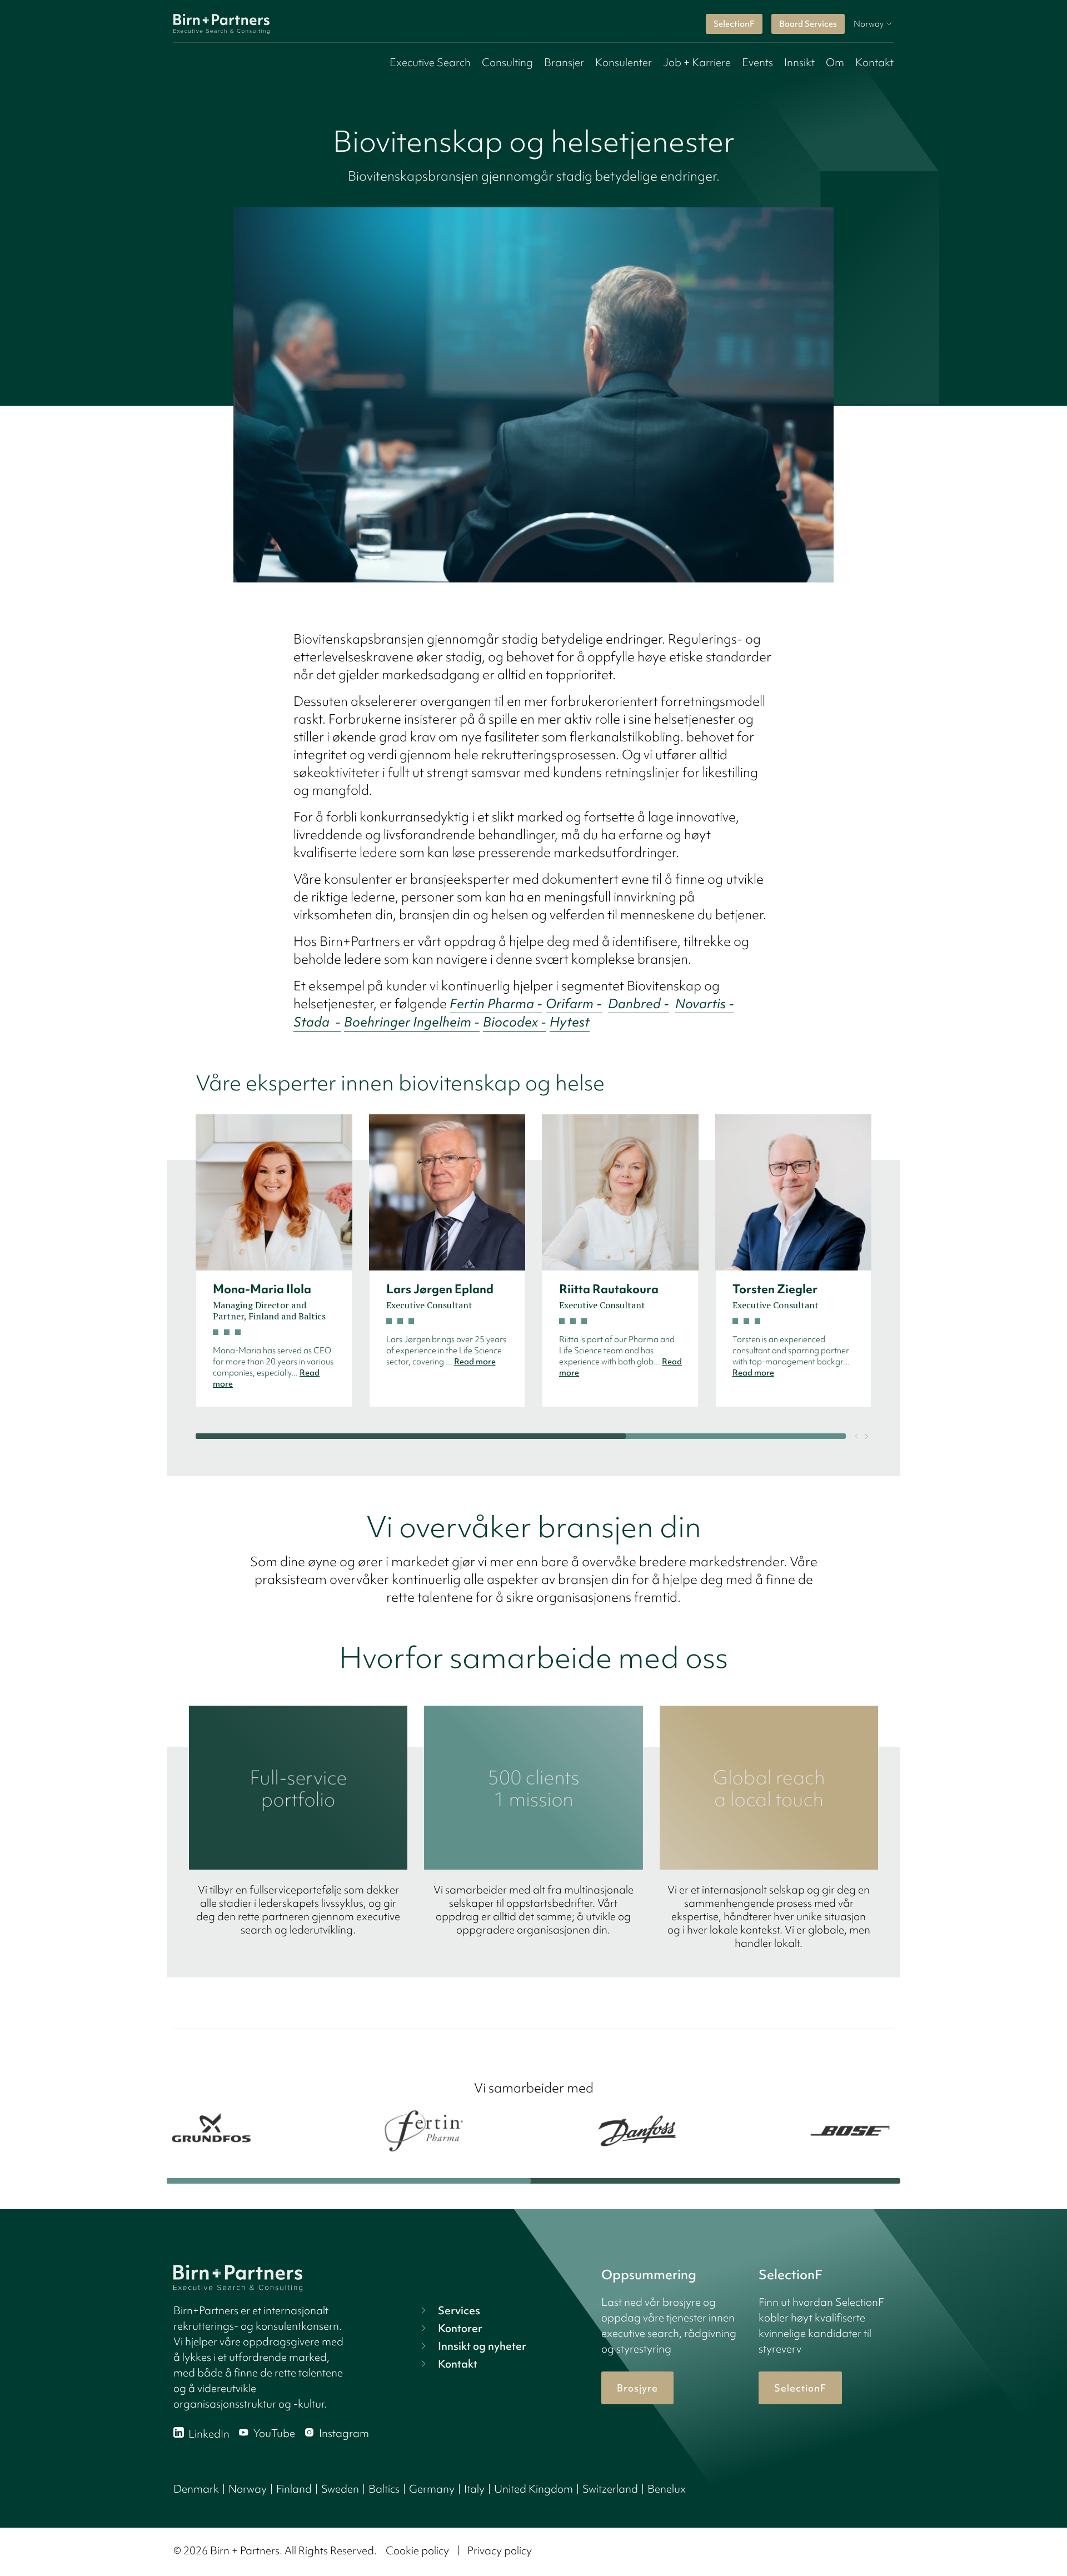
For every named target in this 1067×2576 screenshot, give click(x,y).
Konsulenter (624, 62)
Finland (294, 2489)
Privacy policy (500, 2550)
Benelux (667, 2489)
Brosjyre (637, 2388)
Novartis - (705, 1003)
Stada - (317, 1022)
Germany (432, 2489)
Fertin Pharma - (496, 1003)
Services (459, 2310)
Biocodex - (515, 1022)
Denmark (196, 2489)
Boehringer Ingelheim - (412, 1022)
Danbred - (639, 1003)
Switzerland (610, 2489)
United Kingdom (533, 2489)
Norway (248, 2489)
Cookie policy (417, 2550)
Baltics (384, 2489)
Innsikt (799, 62)
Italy (474, 2489)
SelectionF (734, 24)
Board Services (808, 24)
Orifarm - (574, 1003)
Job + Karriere (697, 62)
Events (757, 62)
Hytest (570, 1022)
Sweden (340, 2489)
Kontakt (874, 62)
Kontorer (460, 2328)
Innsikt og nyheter (482, 2346)
